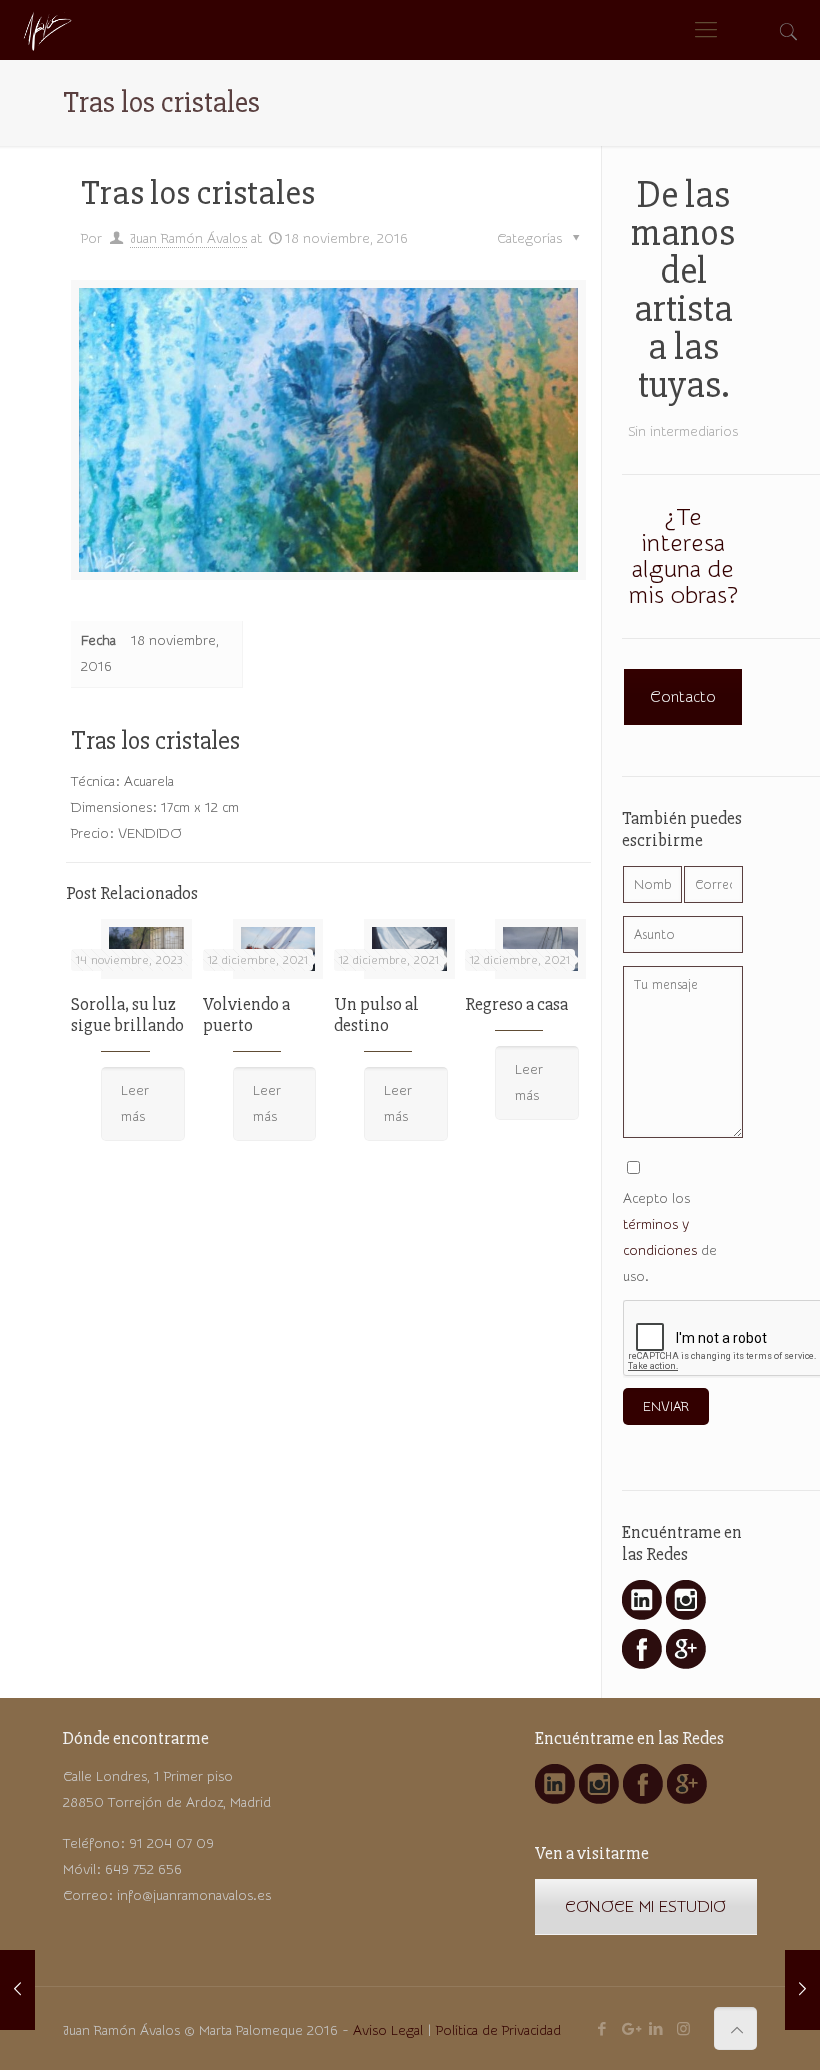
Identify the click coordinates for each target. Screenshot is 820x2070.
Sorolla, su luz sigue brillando (127, 1014)
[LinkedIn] (656, 2029)
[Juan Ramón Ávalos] (46, 30)
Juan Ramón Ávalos (188, 239)
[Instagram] (683, 2029)
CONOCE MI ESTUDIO (645, 1907)
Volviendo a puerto (246, 1014)
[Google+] (629, 2029)
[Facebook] (602, 2029)
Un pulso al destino (376, 1014)
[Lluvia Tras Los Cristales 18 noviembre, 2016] (802, 1990)
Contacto (683, 697)
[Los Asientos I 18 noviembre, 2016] (17, 1990)
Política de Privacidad (498, 2031)
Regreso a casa (516, 1004)
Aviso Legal (388, 2031)
